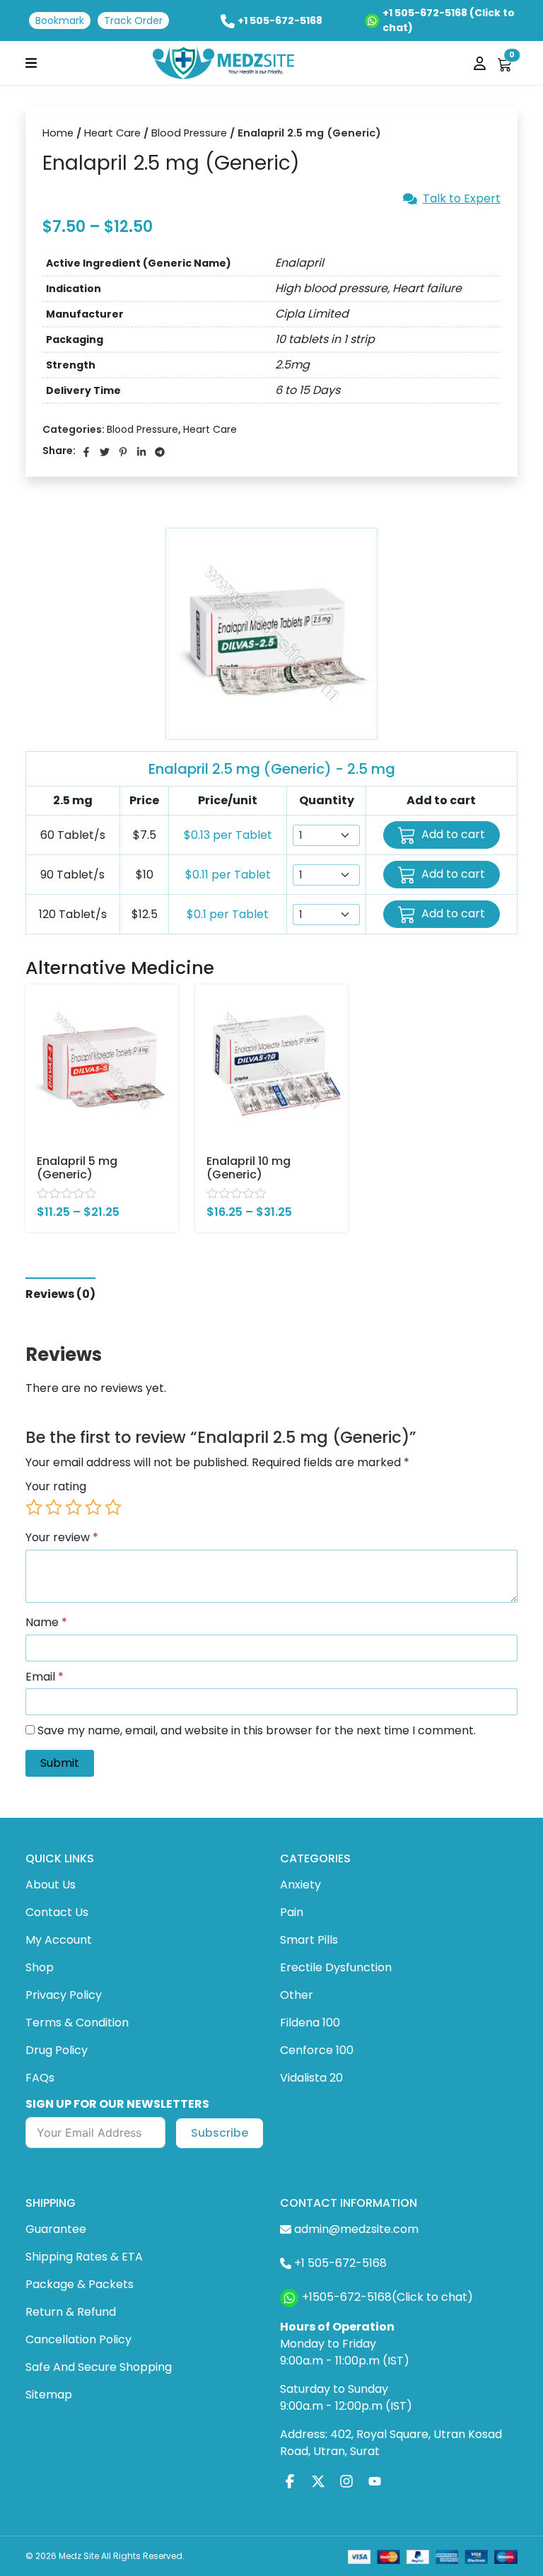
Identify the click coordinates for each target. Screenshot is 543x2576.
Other (297, 1995)
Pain (292, 1912)
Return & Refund (71, 2312)
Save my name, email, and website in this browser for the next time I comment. (257, 1731)
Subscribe (220, 2133)
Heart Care (112, 133)
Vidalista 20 (311, 2078)
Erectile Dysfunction (336, 1967)
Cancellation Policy (78, 2339)
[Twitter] (318, 2482)
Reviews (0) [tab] (60, 1294)
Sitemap (49, 2395)
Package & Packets (80, 2284)
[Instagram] (346, 2482)
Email (45, 1677)
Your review (62, 1538)
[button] (31, 63)
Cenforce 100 (317, 2050)
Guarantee (56, 2229)
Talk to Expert (462, 199)
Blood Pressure (189, 133)
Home (58, 133)
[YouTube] (375, 2482)
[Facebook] (290, 2482)
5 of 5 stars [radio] (113, 1507)
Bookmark (60, 21)
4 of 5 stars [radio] (93, 1507)
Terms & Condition (77, 2023)
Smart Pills (309, 1940)
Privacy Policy (64, 1995)
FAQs (40, 2078)
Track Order (133, 21)
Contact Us (57, 1912)
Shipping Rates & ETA (84, 2257)
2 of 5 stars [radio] (54, 1507)
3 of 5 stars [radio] (74, 1507)
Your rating (56, 1487)
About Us (51, 1885)
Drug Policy (57, 2050)
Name (46, 1623)
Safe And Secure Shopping (99, 2367)
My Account (59, 1940)
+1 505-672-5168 (280, 21)
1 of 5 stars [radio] (34, 1507)
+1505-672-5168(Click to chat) (387, 2297)
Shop (40, 1967)
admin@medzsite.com (356, 2229)
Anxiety (300, 1885)
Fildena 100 (310, 2023)
